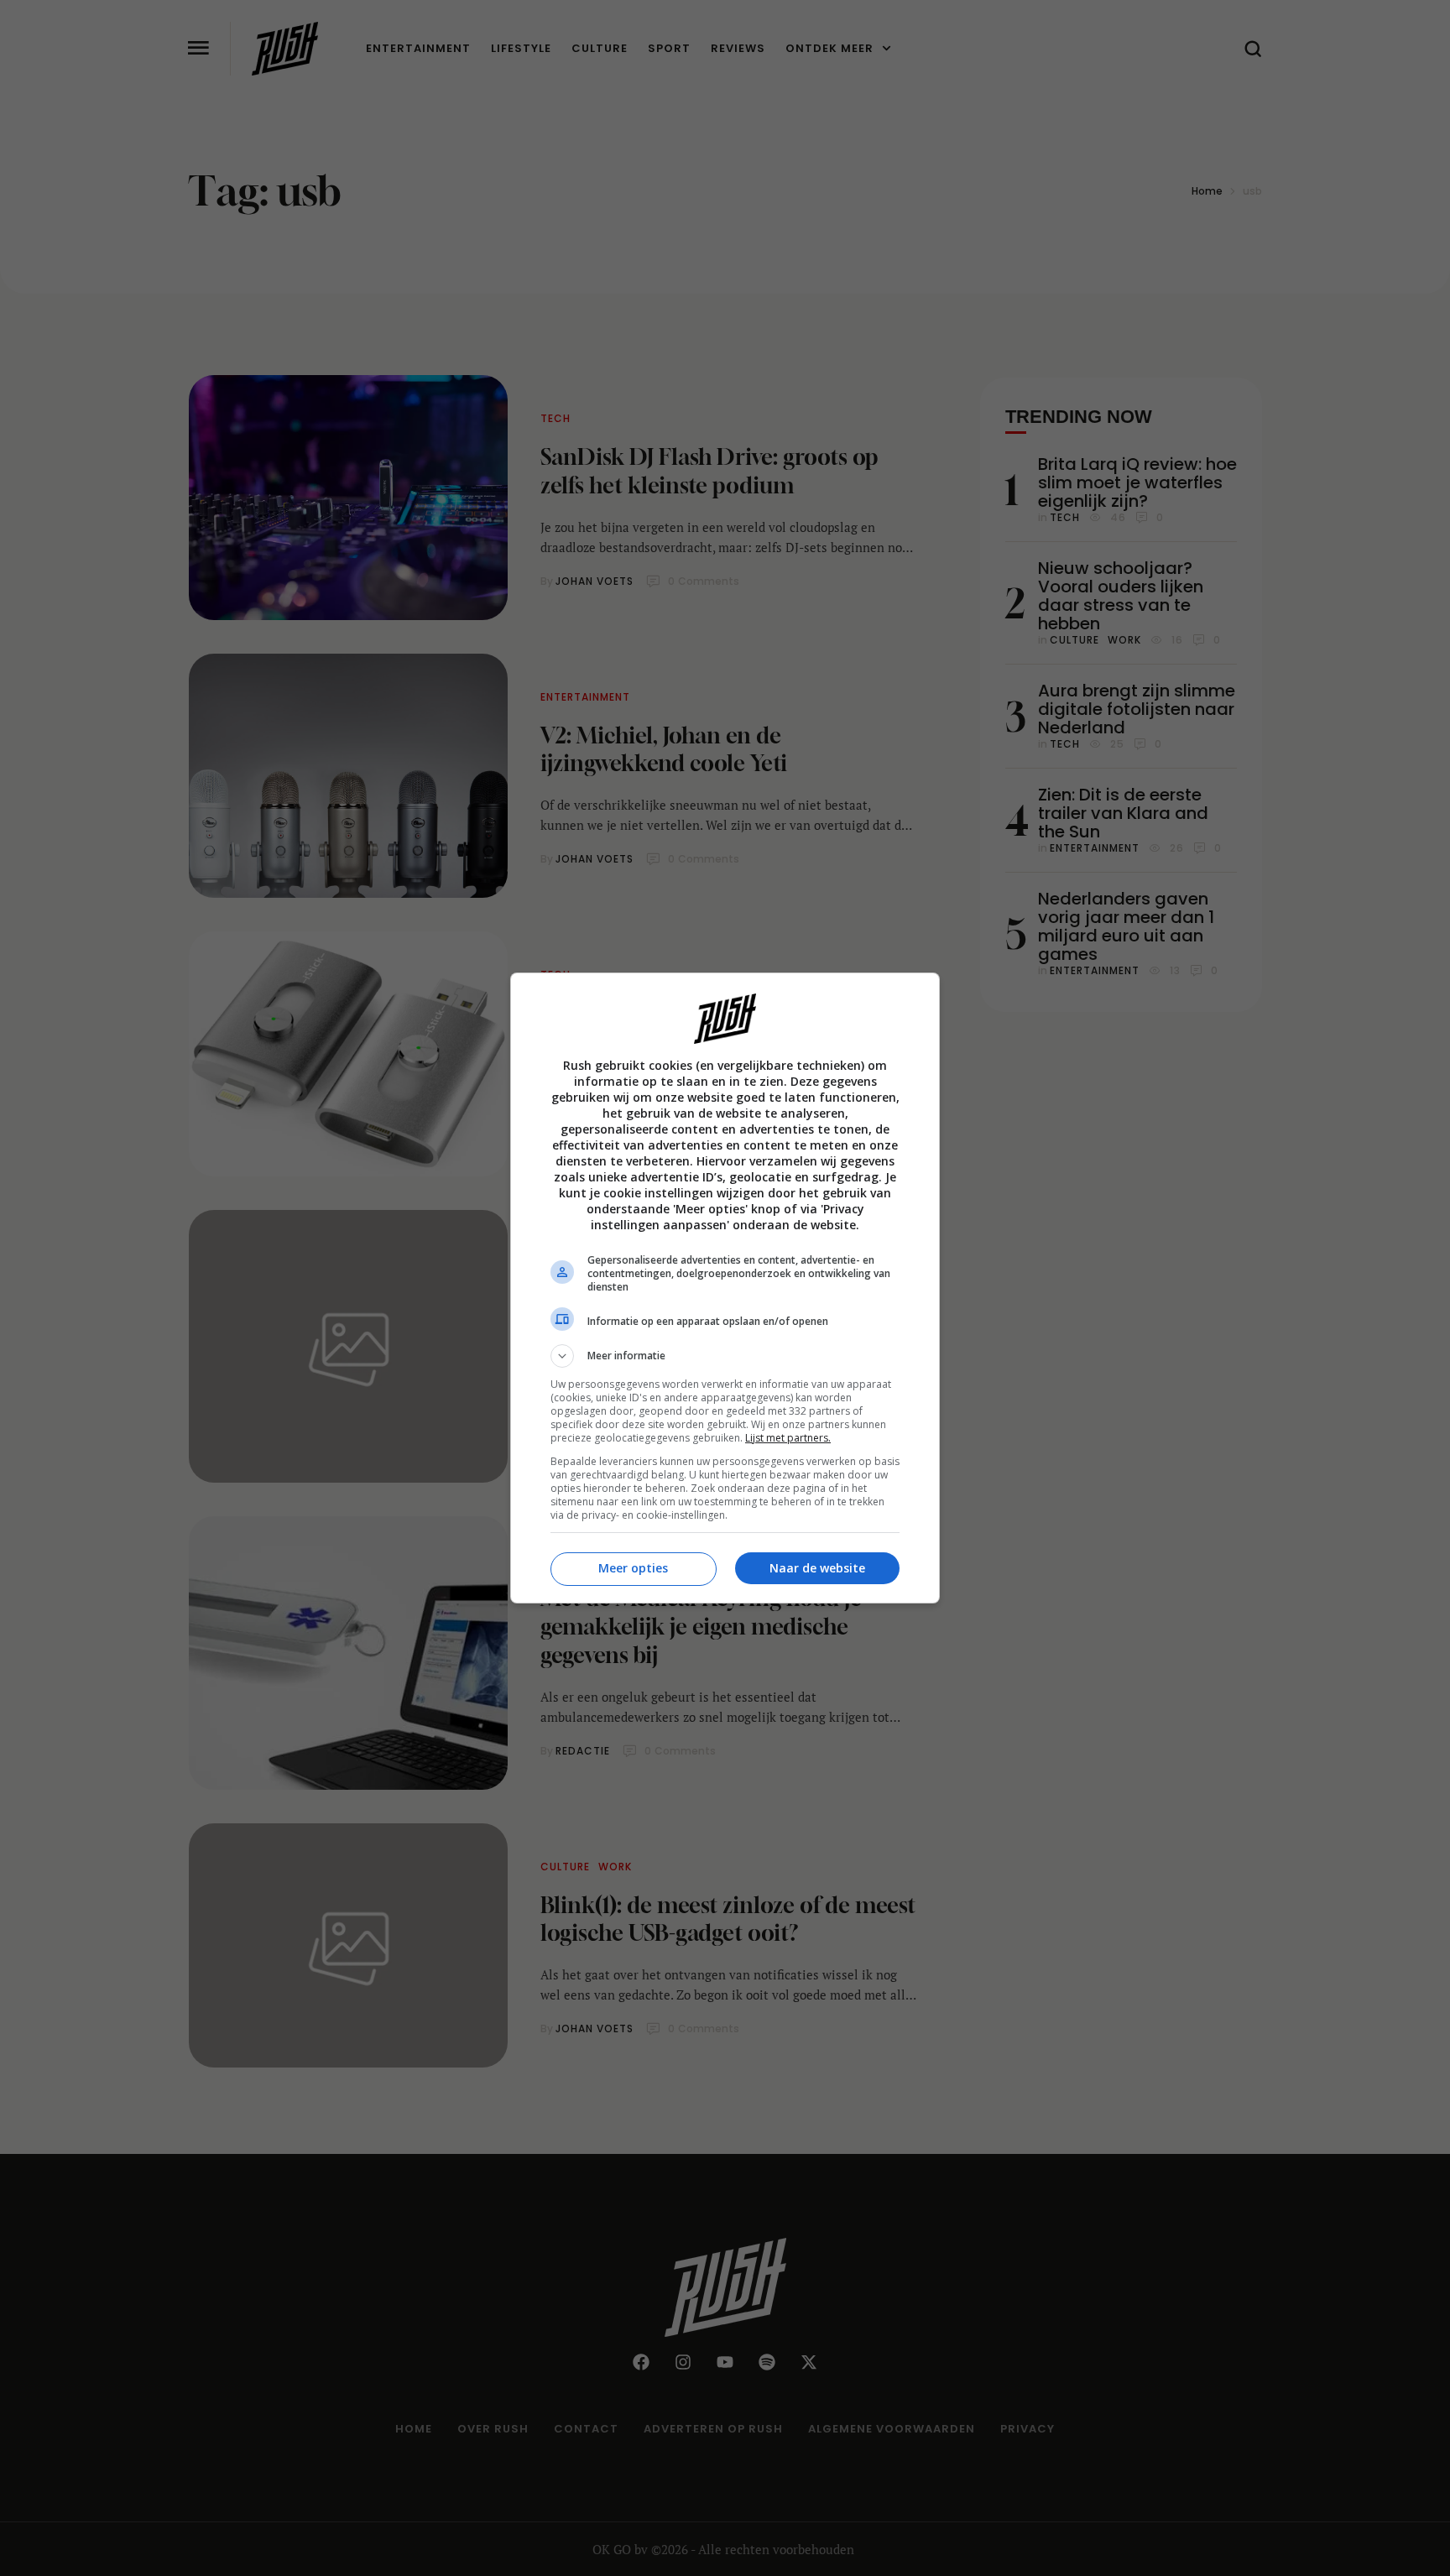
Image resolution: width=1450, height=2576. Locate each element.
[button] (725, 1356)
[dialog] (725, 1288)
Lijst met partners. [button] (788, 1438)
